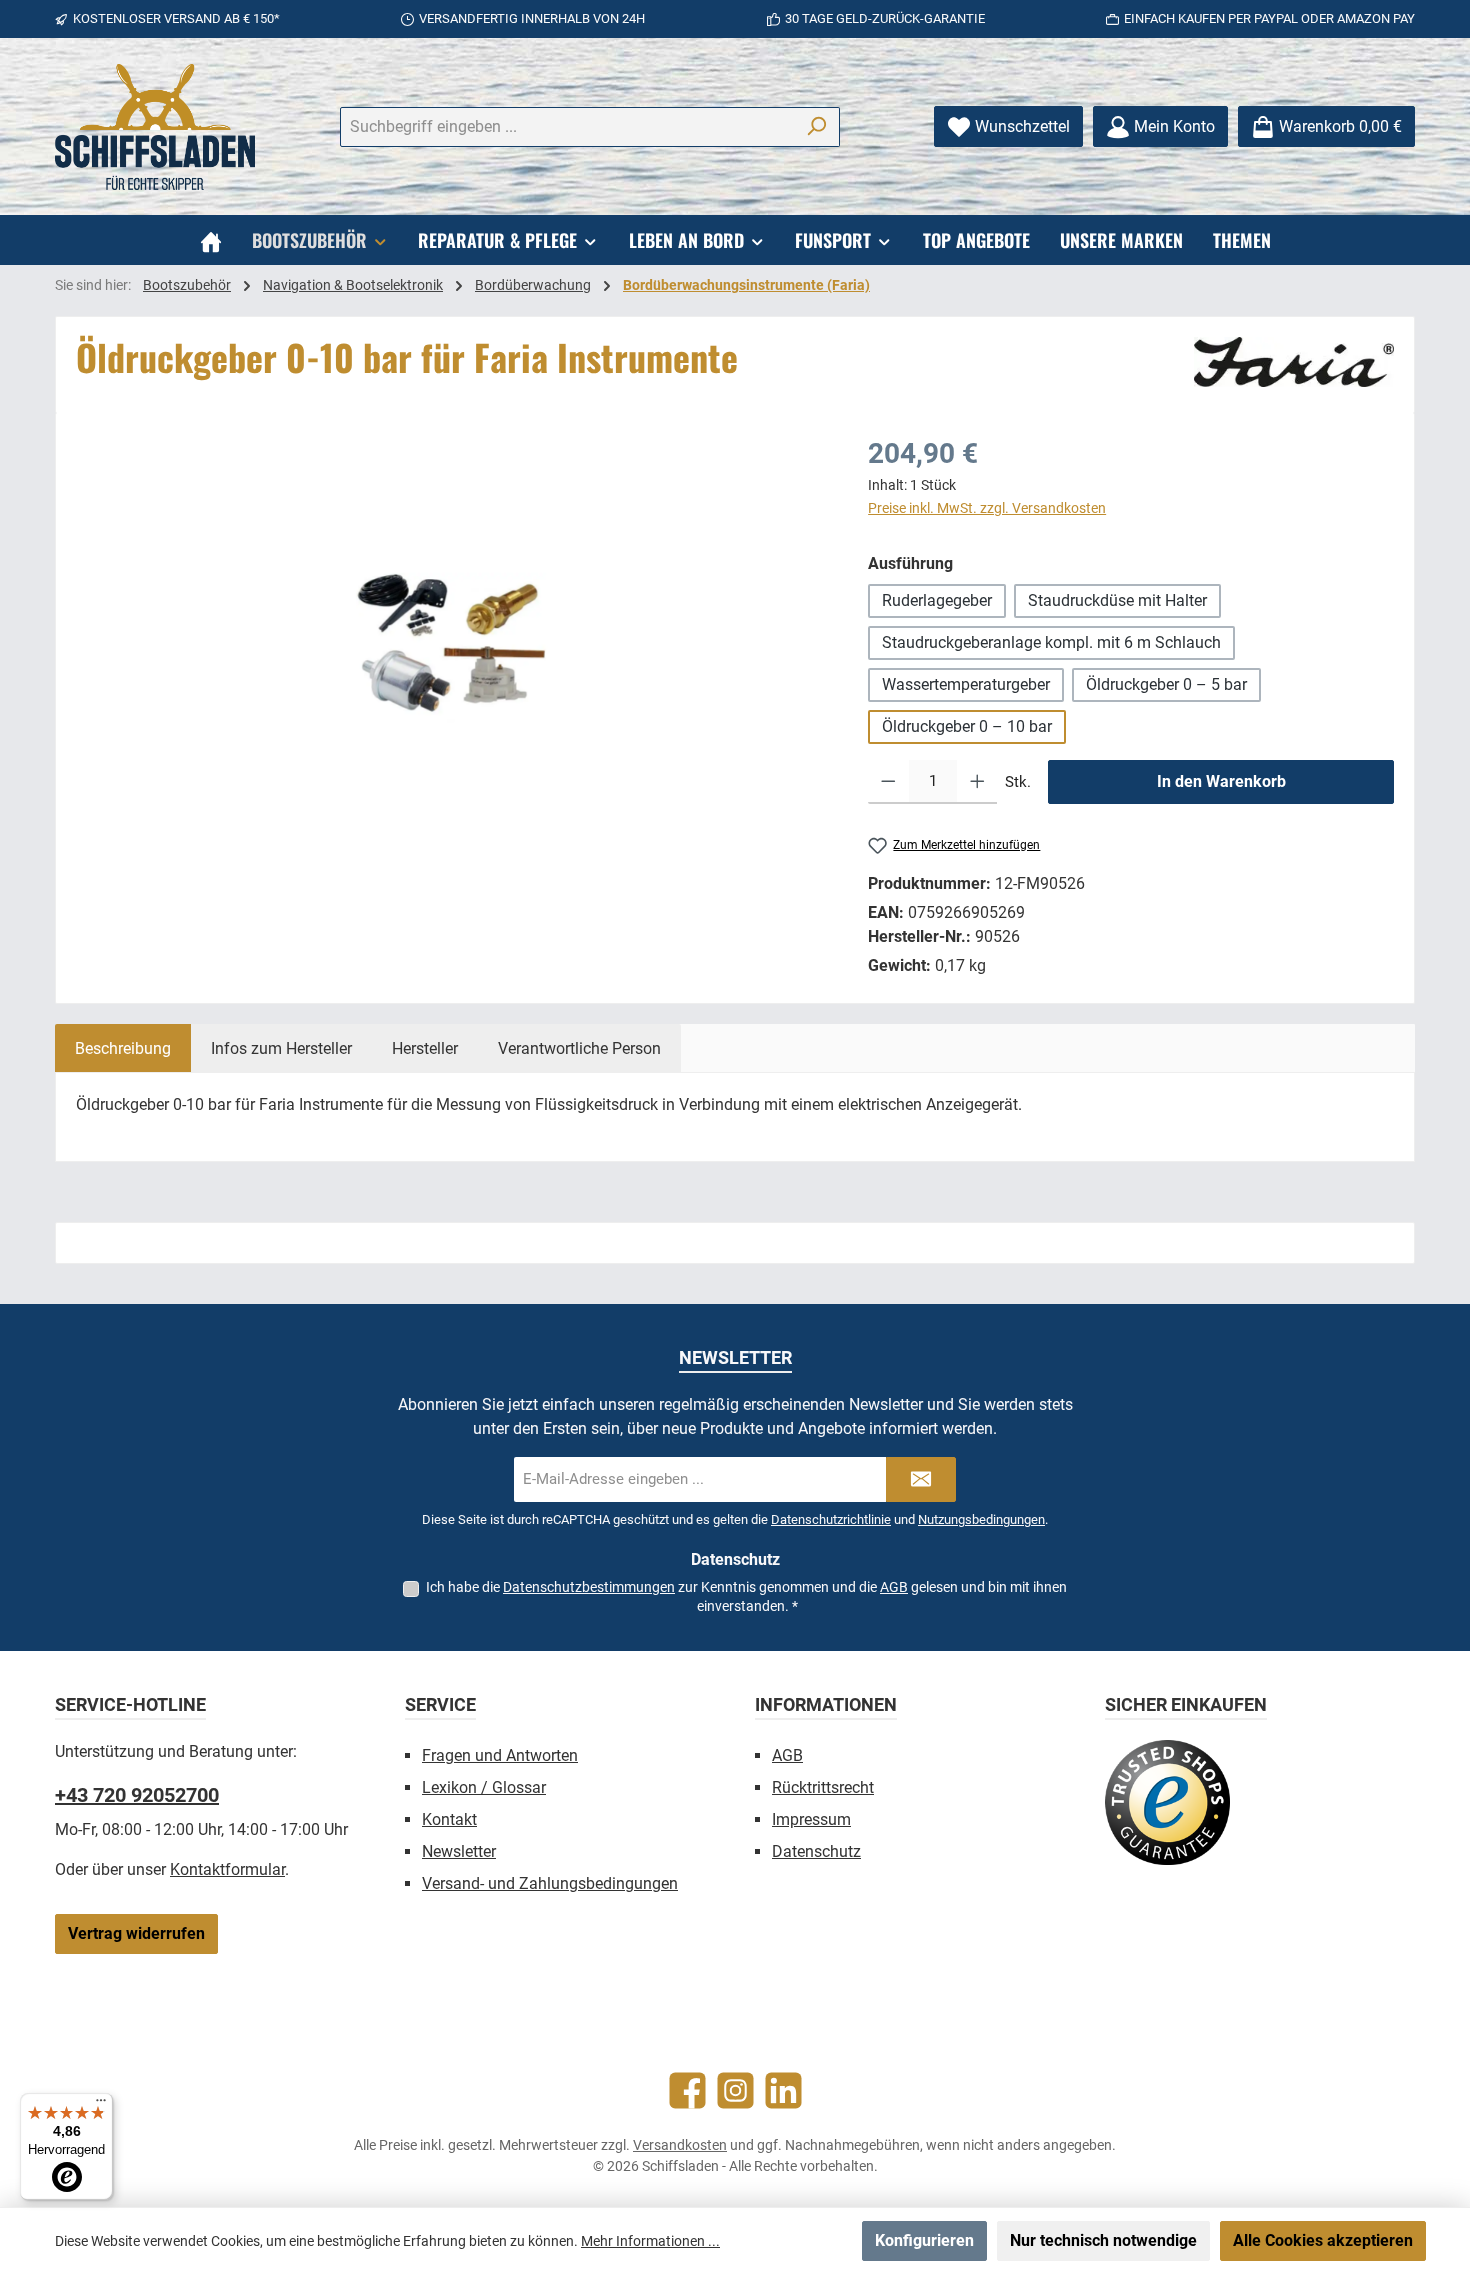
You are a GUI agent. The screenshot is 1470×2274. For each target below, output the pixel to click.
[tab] (123, 1048)
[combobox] (567, 127)
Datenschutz (816, 1851)
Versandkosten (680, 2145)
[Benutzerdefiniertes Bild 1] (1167, 1802)
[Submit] (921, 1479)
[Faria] (1294, 362)
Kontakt (449, 1819)
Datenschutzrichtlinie (831, 1519)
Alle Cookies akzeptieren (1323, 2240)
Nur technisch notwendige (1103, 2240)
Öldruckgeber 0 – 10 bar (967, 726)
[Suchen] (816, 127)
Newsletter (459, 1851)
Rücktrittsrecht (823, 1787)
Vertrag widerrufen (136, 1933)
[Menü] (101, 2105)
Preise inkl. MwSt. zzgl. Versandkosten (987, 508)
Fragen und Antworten (500, 1755)
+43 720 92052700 (137, 1795)
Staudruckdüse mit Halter (1117, 600)
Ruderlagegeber (937, 600)
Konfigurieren (924, 2240)
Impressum (811, 1819)
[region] (452, 648)
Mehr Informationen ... (650, 2241)
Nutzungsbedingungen (981, 1519)
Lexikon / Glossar (484, 1787)
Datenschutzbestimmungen (589, 1587)
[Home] (211, 240)
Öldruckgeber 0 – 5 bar (1166, 684)
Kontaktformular (227, 1869)
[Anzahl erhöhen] (977, 782)
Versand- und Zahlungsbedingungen (550, 1883)
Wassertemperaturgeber (966, 684)
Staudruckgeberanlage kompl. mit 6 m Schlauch (1051, 642)
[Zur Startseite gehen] (155, 127)
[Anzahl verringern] (888, 782)
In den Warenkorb (1221, 781)
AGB (894, 1587)
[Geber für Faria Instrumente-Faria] (451, 648)
